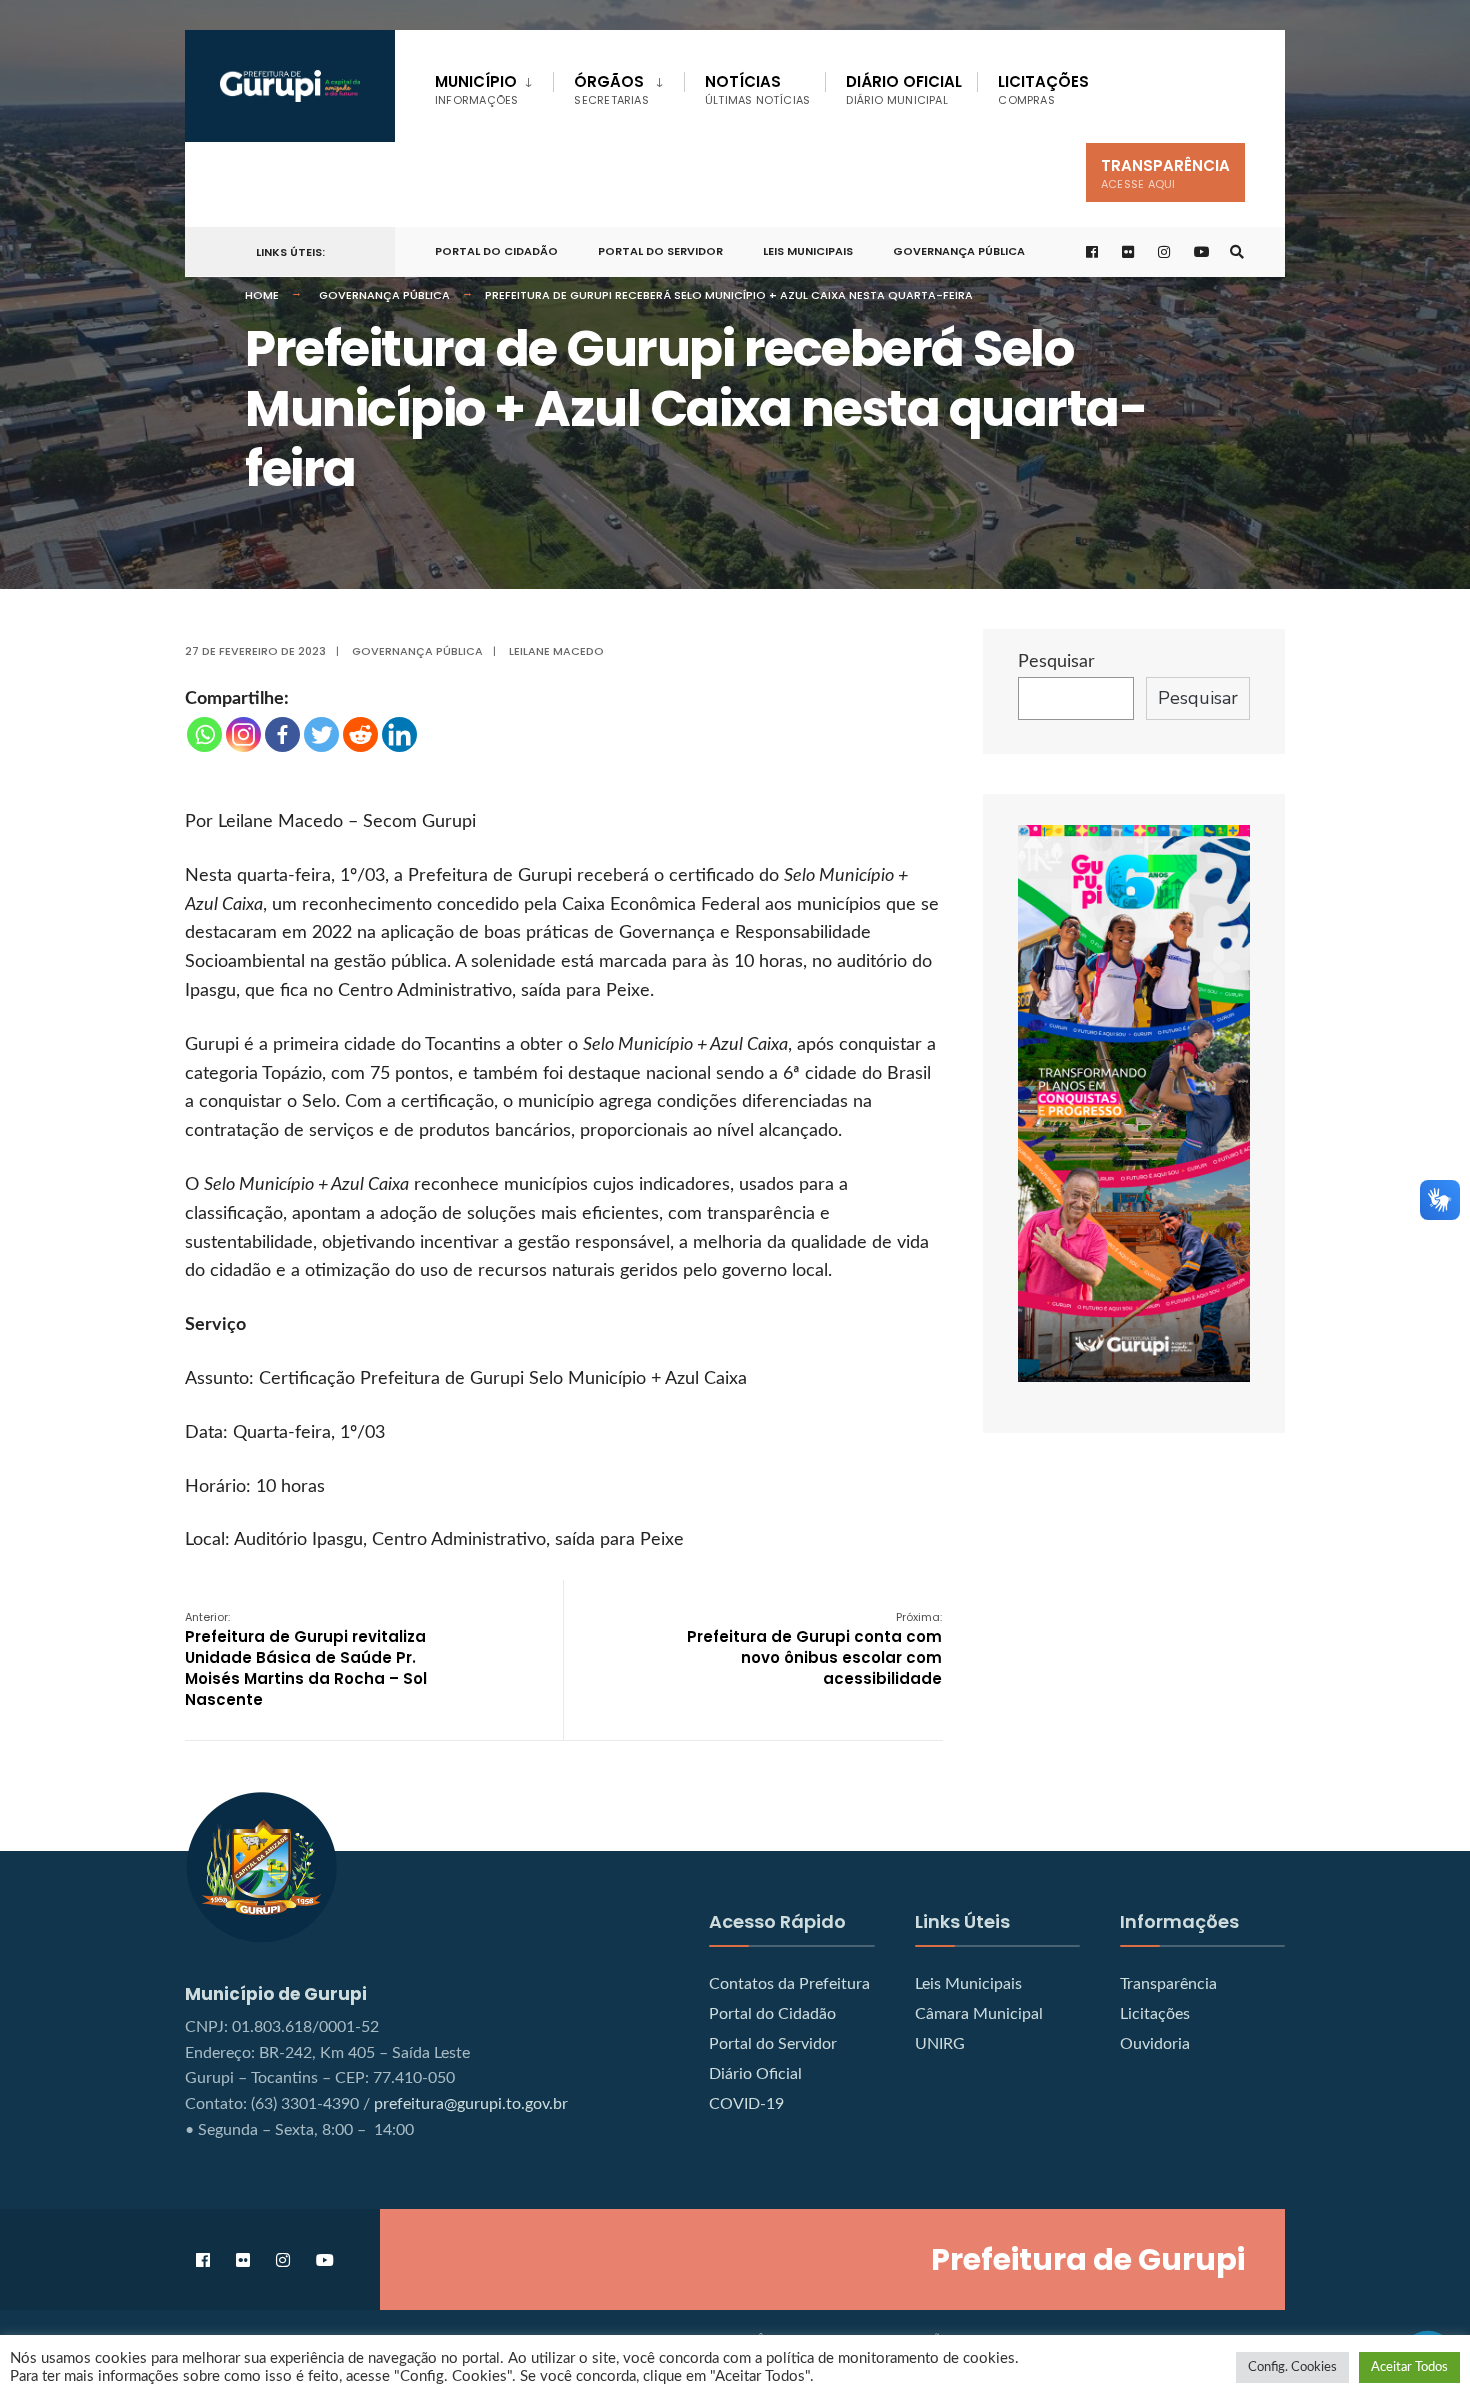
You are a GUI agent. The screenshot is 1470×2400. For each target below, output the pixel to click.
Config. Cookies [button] (1292, 2367)
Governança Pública (959, 251)
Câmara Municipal (979, 2014)
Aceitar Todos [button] (1409, 2367)
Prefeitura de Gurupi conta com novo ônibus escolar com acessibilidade (814, 1649)
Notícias (758, 89)
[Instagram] (243, 734)
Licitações (1043, 89)
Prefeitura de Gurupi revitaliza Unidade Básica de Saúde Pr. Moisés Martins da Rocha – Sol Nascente (306, 1659)
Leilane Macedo (556, 651)
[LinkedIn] (399, 734)
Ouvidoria (1155, 2044)
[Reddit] (360, 734)
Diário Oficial (904, 89)
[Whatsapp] (204, 734)
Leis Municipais (808, 251)
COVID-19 (746, 2104)
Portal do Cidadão (772, 2014)
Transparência (1165, 173)
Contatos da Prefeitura (789, 1984)
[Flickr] (1129, 252)
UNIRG (940, 2044)
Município (476, 89)
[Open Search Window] (1237, 252)
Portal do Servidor (660, 251)
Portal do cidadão (496, 251)
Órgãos (611, 89)
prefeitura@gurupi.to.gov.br (471, 2104)
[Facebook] (282, 734)
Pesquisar (1056, 662)
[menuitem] (494, 86)
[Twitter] (321, 734)
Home (262, 295)
